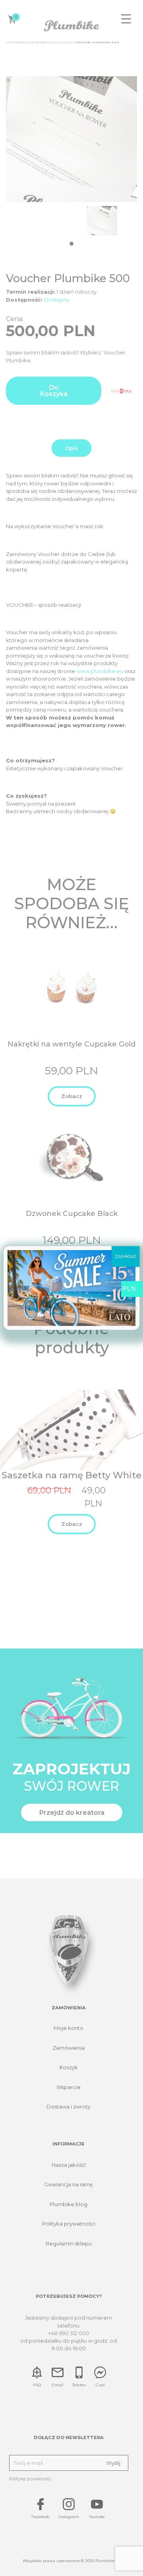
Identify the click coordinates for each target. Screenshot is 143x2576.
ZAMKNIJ (126, 1256)
